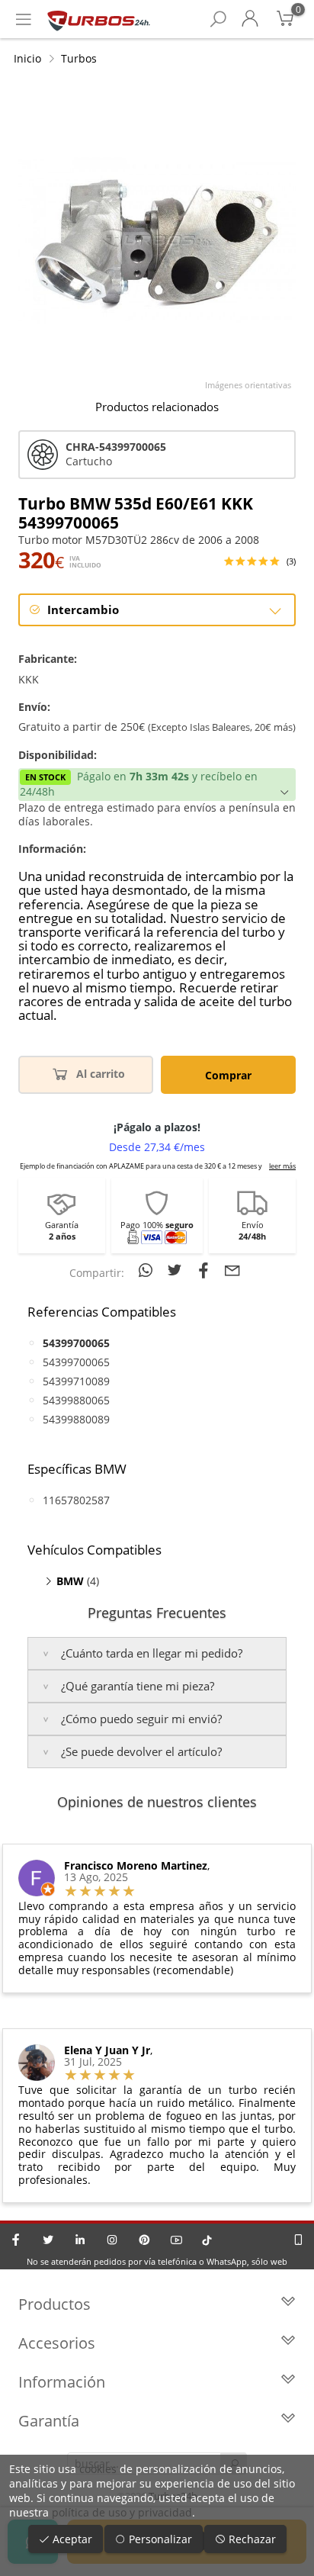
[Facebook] (16, 2240)
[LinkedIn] (80, 2240)
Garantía (49, 2421)
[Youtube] (176, 2240)
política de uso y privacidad (122, 2512)
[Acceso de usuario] (250, 19)
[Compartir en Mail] (232, 1270)
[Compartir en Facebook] (206, 1270)
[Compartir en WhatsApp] (148, 1270)
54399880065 (76, 1400)
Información (62, 2382)
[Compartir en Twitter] (177, 1270)
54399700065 (76, 1362)
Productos (54, 2304)
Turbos (79, 58)
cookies (98, 2469)
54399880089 (76, 1419)
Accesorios (57, 2343)
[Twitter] (48, 2240)
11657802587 (76, 1500)
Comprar (228, 1075)
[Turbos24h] (99, 19)
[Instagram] (112, 2240)
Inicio (27, 58)
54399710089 (76, 1381)
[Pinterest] (144, 2240)
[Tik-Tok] (207, 2240)
